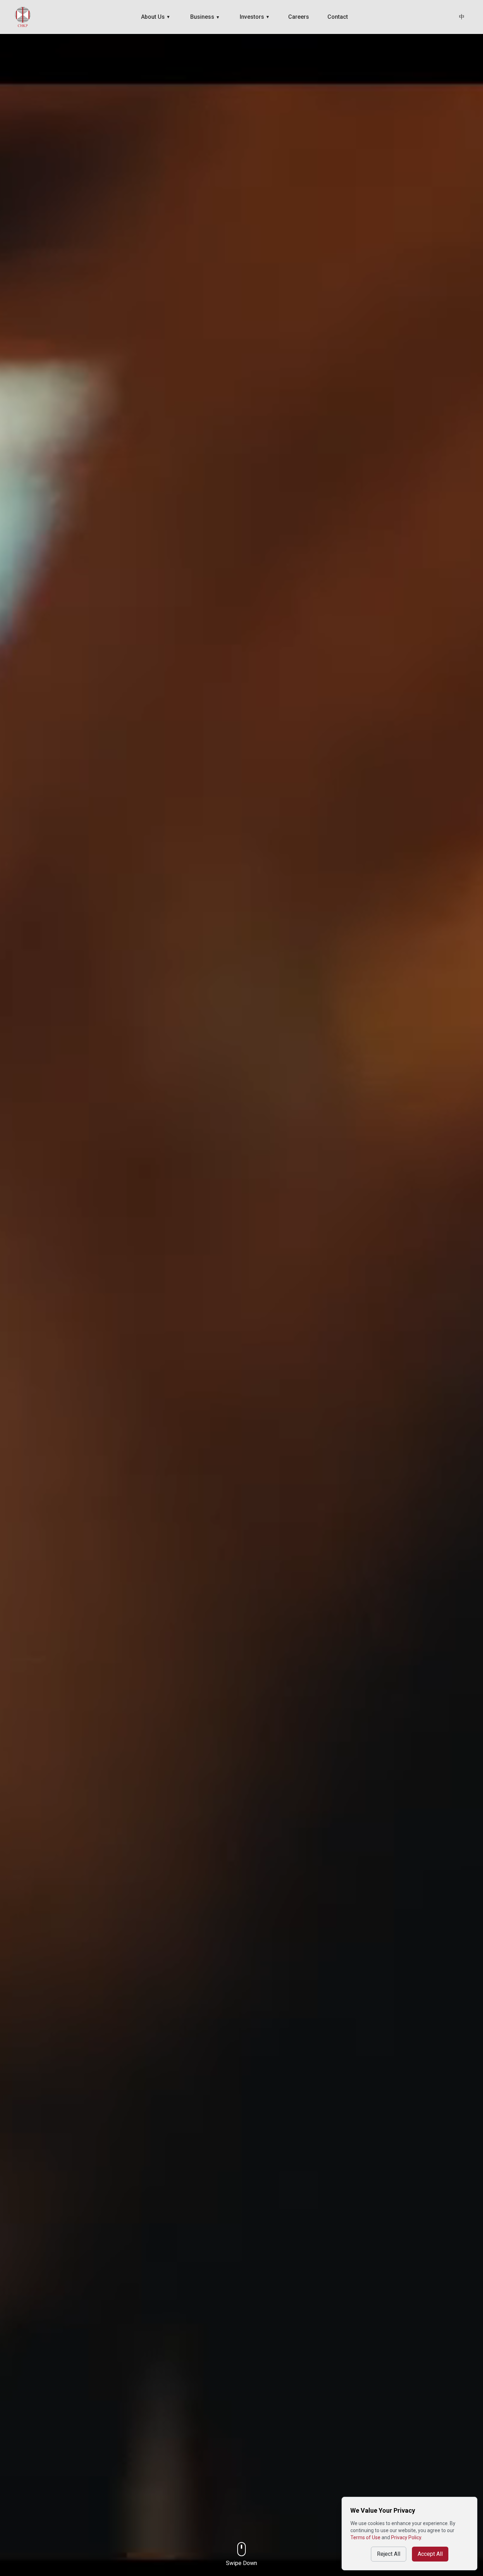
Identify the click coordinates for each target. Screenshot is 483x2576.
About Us (156, 17)
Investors (255, 17)
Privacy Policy (406, 2537)
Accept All (430, 2554)
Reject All (389, 2554)
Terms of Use (365, 2537)
